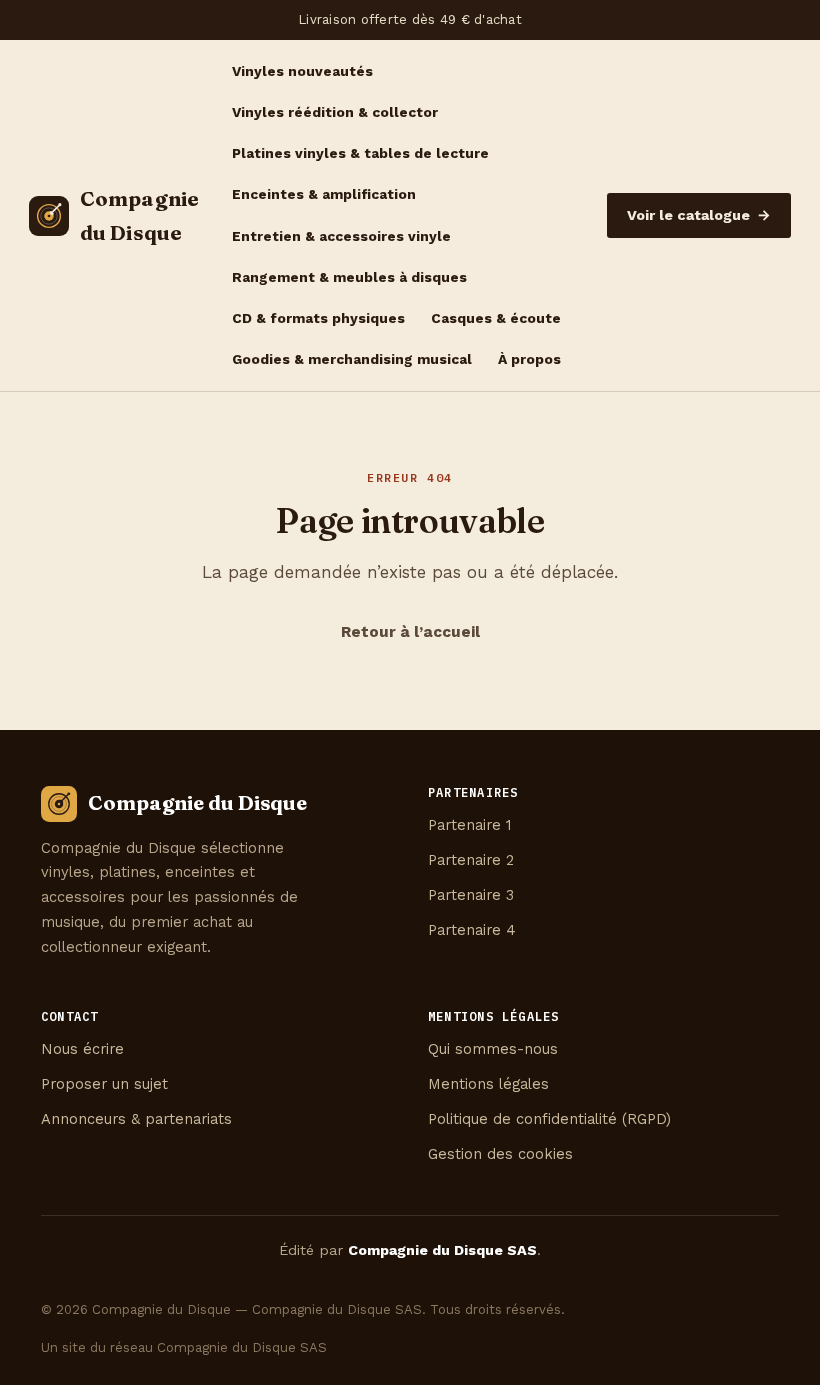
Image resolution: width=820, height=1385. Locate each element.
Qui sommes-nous (493, 1049)
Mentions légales (488, 1084)
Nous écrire (82, 1049)
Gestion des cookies (500, 1154)
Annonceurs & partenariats (136, 1119)
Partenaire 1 (470, 825)
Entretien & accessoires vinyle (341, 236)
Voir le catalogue (699, 215)
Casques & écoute (496, 318)
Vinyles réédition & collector (335, 112)
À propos (529, 359)
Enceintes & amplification (324, 194)
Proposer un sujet (104, 1084)
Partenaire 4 (472, 930)
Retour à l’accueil (410, 632)
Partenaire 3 (471, 895)
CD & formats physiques (318, 318)
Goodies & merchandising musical (352, 359)
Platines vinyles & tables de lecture (360, 153)
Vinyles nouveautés (302, 71)
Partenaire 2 (471, 860)
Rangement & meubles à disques (349, 277)
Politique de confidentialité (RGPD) (549, 1119)
